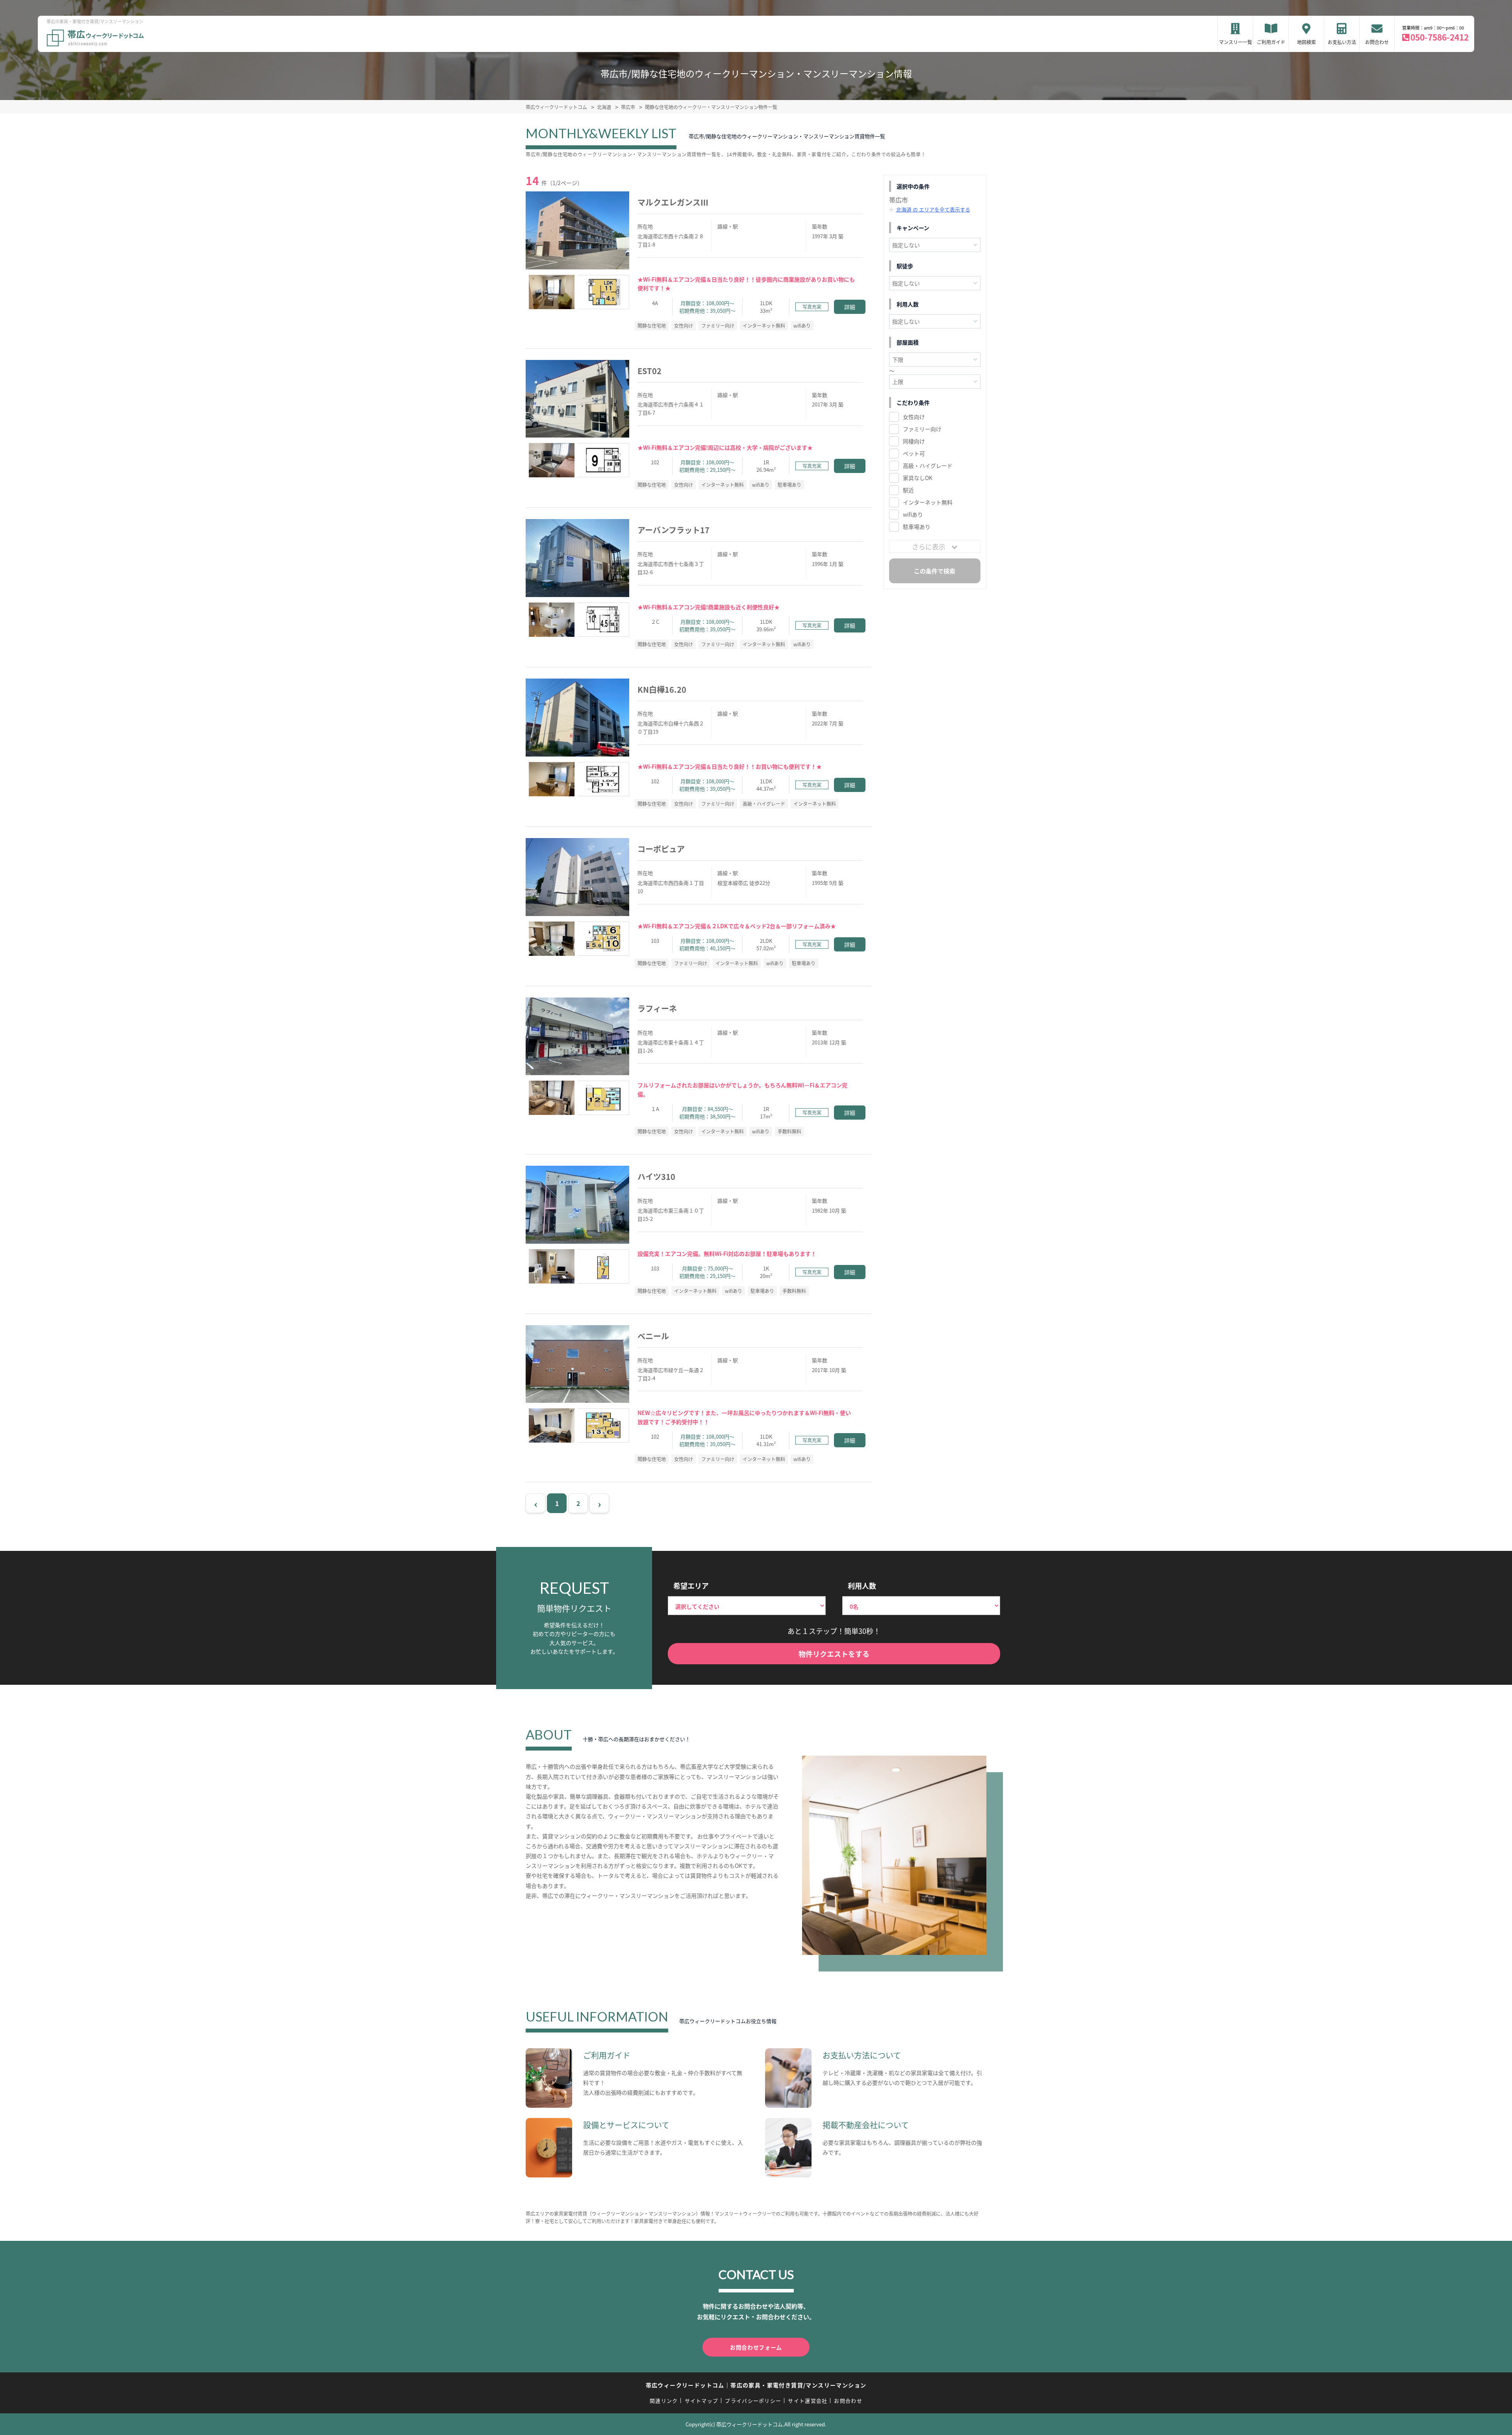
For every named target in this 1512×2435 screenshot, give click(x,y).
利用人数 (862, 1586)
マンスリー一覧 (1236, 42)
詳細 (850, 307)
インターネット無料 (928, 502)
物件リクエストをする (834, 1654)
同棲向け (914, 441)
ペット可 (914, 453)
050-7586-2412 (1440, 37)
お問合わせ (1377, 42)
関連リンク (664, 2401)
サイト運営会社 (808, 2401)
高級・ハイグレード (928, 465)
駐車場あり (917, 527)
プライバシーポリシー (753, 2401)
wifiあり (913, 514)
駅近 (908, 490)
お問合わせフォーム (756, 2347)
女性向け (914, 417)
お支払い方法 (1342, 42)
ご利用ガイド (1271, 42)
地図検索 (1306, 42)
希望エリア (691, 1586)
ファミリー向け (922, 429)
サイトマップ (702, 2401)
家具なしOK (918, 478)
